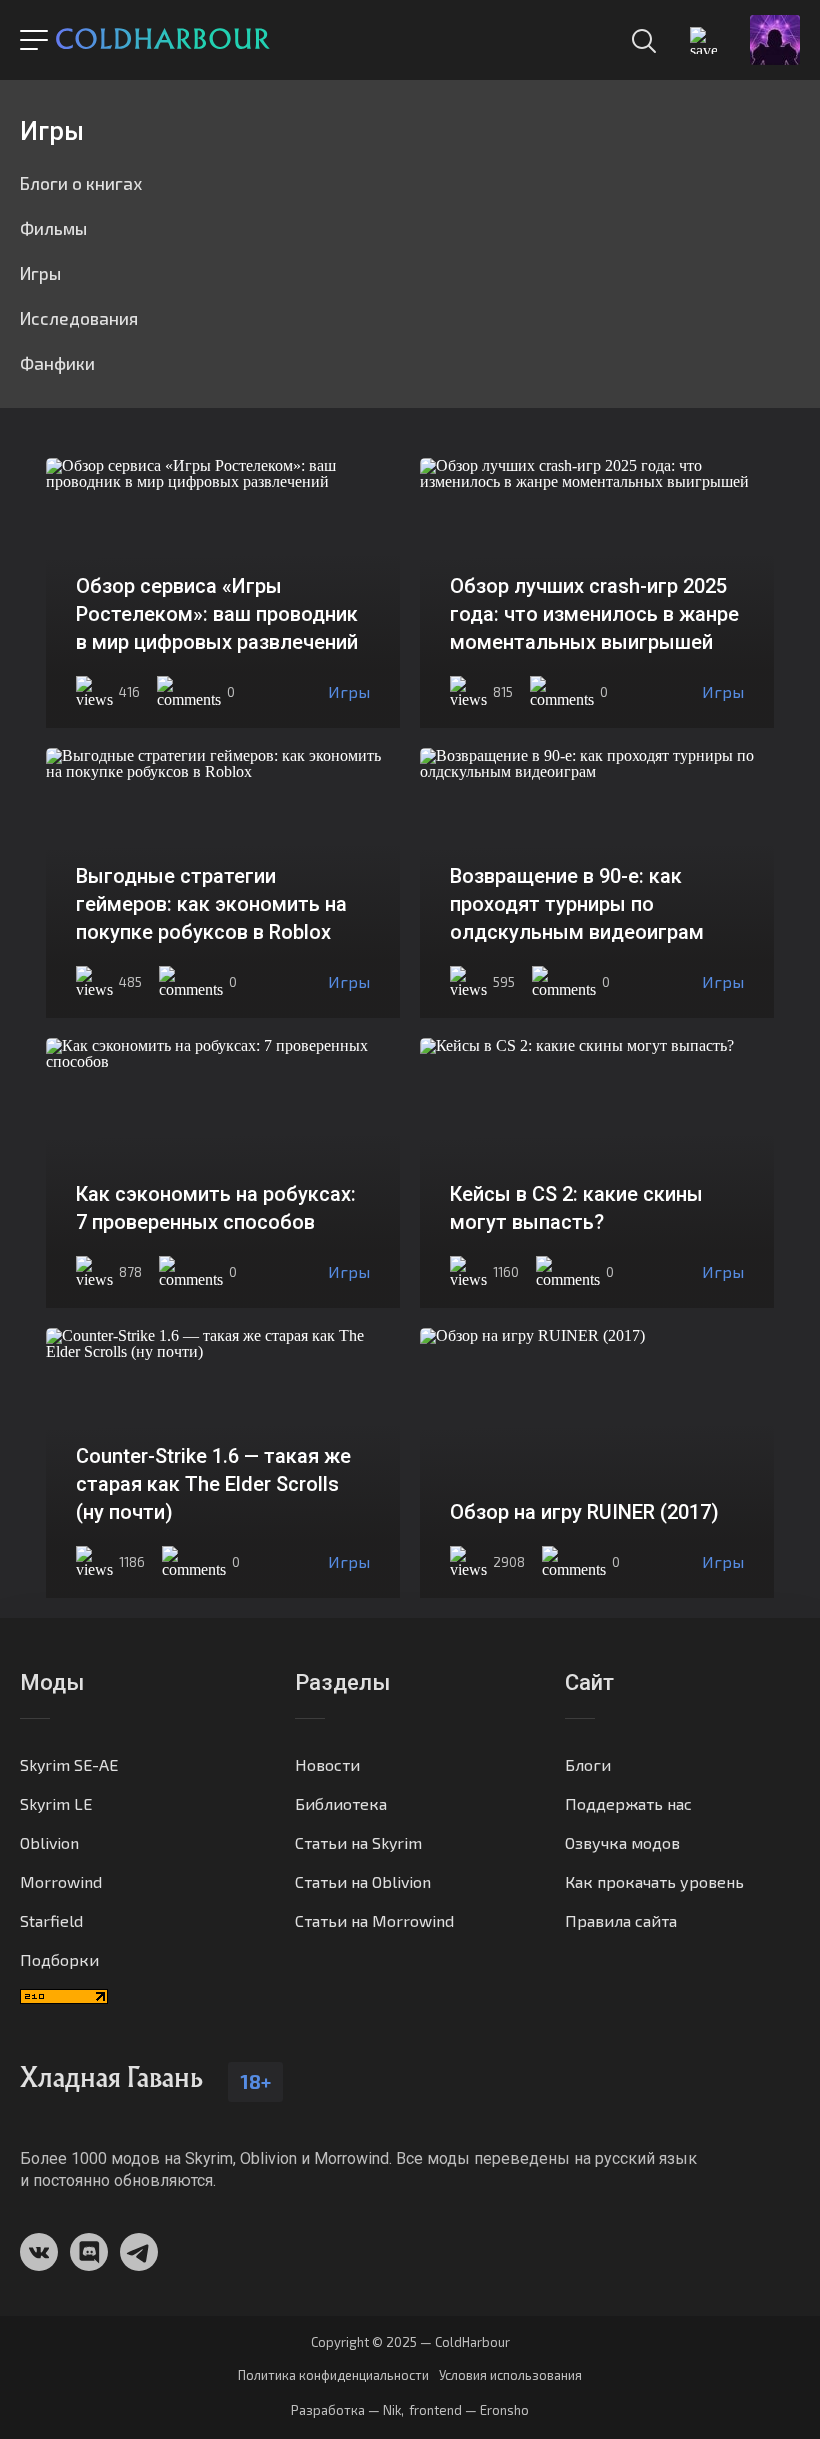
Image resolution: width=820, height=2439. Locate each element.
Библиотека (341, 1803)
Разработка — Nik (346, 2410)
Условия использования (510, 2375)
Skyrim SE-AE (69, 1764)
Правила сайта (621, 1920)
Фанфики (57, 363)
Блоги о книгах (81, 183)
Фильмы (53, 228)
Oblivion (49, 1842)
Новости (327, 1764)
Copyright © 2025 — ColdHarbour (410, 2342)
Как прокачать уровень (654, 1881)
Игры (40, 273)
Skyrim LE (56, 1803)
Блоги (588, 1764)
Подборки (59, 1959)
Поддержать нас (628, 1803)
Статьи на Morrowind (374, 1920)
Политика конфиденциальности (333, 2375)
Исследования (79, 318)
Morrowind (61, 1881)
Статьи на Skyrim (358, 1842)
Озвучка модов (622, 1842)
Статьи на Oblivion (363, 1881)
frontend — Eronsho (469, 2410)
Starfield (51, 1920)
